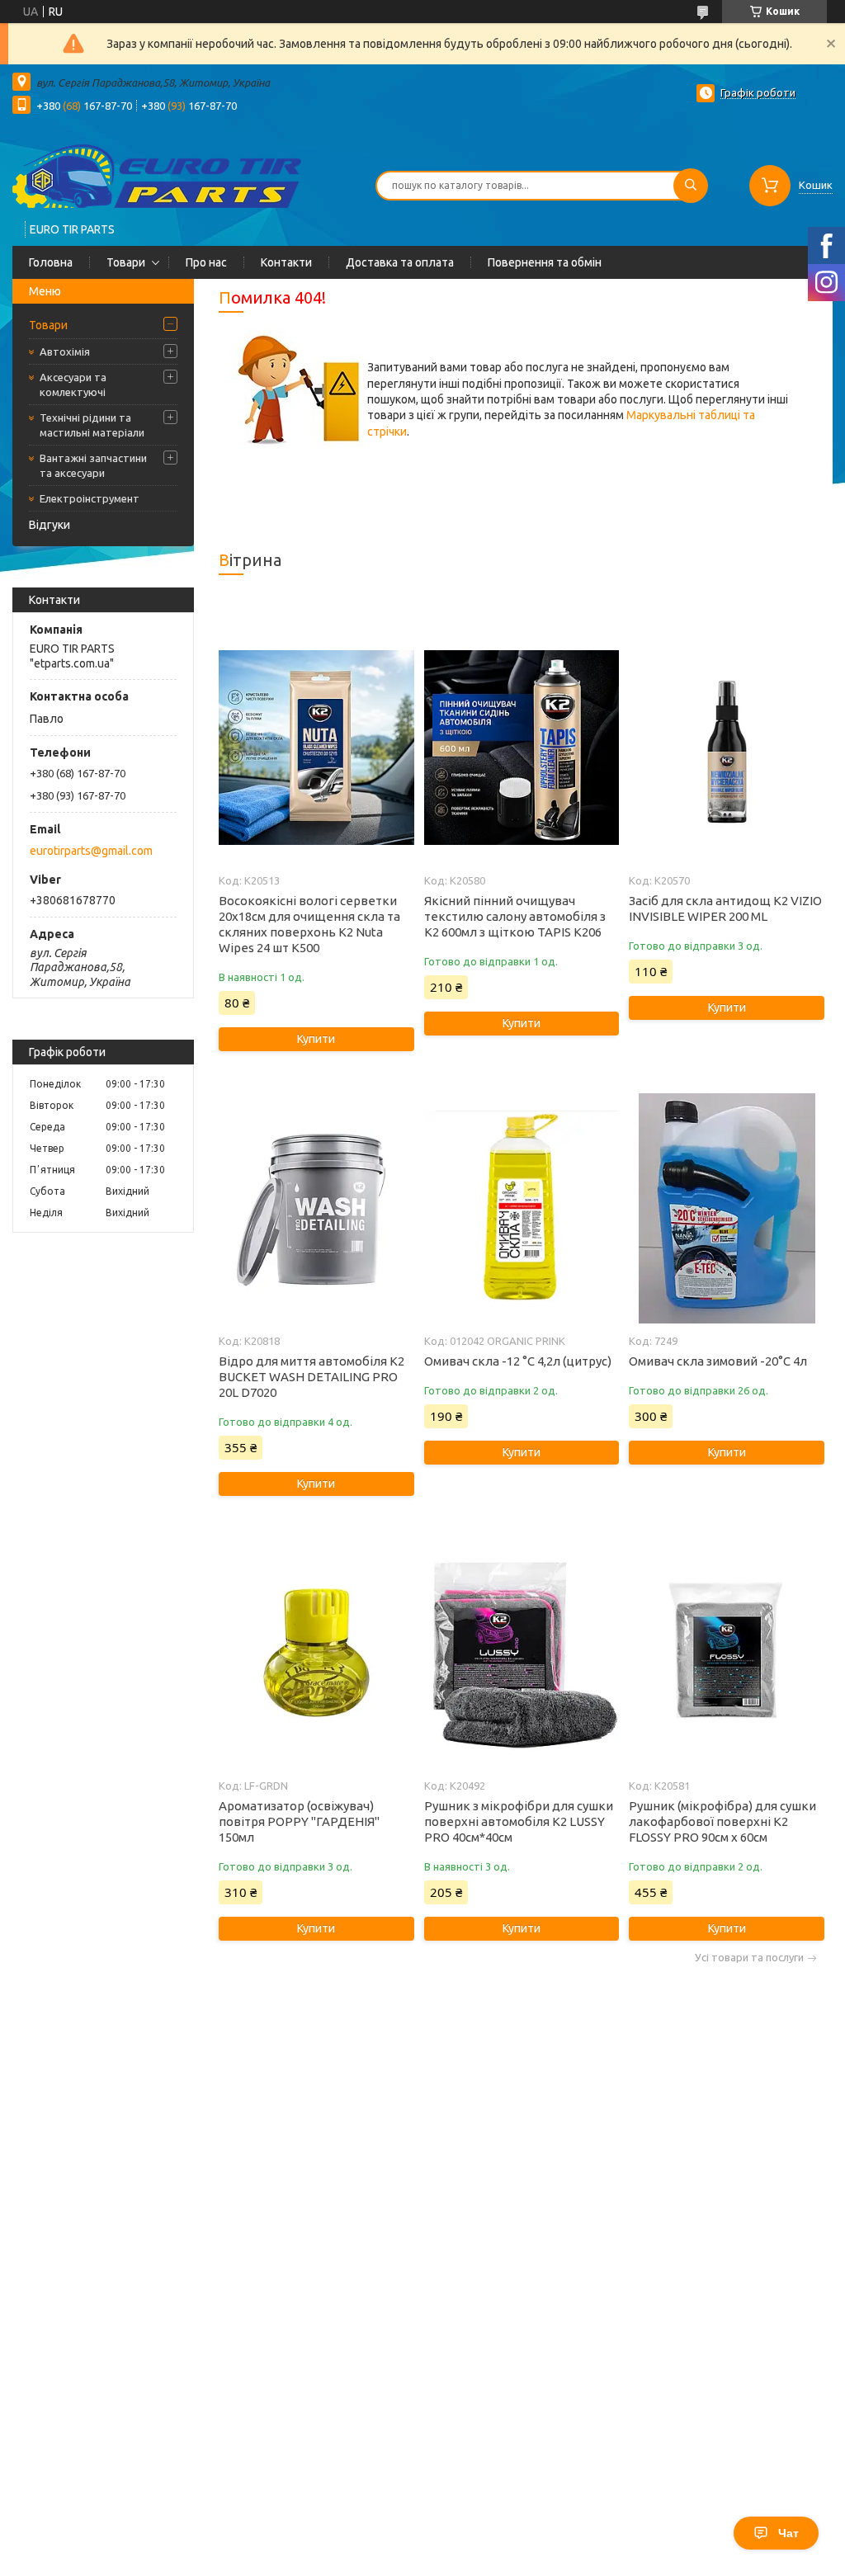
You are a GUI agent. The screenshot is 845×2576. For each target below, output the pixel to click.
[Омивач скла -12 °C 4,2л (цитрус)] (522, 1208)
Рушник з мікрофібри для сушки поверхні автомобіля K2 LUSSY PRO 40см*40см (519, 1821)
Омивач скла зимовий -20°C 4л (718, 1361)
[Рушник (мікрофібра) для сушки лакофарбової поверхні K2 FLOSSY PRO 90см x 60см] (726, 1653)
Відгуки (50, 525)
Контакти (286, 262)
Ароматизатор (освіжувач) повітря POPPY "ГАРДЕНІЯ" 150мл (299, 1821)
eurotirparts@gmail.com (91, 851)
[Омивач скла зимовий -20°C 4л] (726, 1208)
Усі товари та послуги (749, 1958)
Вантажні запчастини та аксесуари (93, 465)
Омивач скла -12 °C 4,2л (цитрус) (518, 1361)
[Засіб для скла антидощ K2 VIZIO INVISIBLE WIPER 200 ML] (726, 748)
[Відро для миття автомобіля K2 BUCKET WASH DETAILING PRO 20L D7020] (316, 1208)
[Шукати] (691, 186)
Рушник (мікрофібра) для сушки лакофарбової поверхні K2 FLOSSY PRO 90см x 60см (722, 1821)
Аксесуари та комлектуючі (73, 385)
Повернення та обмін (545, 262)
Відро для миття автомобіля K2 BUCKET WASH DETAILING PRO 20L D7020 (312, 1377)
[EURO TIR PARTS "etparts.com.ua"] (157, 175)
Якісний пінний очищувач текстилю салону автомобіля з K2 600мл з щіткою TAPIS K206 (515, 916)
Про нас (206, 262)
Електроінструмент (90, 498)
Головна (51, 262)
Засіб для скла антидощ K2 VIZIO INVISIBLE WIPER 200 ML (725, 908)
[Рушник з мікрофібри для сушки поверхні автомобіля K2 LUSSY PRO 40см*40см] (522, 1653)
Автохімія (65, 351)
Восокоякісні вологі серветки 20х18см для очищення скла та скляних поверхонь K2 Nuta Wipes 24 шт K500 (309, 924)
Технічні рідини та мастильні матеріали (92, 425)
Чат (788, 2533)
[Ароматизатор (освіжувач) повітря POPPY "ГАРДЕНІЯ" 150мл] (316, 1653)
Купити (316, 1039)
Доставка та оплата (400, 262)
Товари (126, 262)
